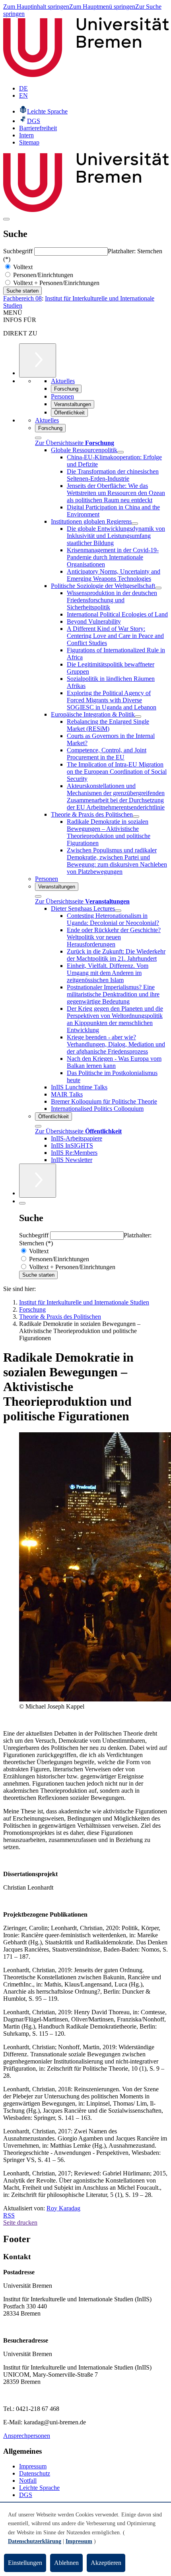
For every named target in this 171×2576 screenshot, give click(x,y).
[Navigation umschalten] (6, 219)
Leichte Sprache (39, 2488)
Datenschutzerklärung (35, 2541)
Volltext (22, 267)
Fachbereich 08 (22, 298)
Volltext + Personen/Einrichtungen (55, 283)
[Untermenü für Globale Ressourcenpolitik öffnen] (120, 452)
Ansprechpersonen (27, 2436)
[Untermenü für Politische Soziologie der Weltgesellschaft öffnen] (158, 588)
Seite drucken (20, 2222)
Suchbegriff (19, 251)
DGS (26, 2495)
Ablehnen (66, 2563)
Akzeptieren (106, 2563)
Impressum (33, 2466)
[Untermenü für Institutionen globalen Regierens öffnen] (135, 524)
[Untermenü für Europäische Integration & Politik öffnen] (138, 717)
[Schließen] (38, 438)
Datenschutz (35, 2473)
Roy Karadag (63, 2208)
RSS (9, 2215)
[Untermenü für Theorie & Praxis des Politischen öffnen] (136, 817)
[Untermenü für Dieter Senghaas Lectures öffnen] (118, 911)
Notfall (28, 2481)
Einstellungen (25, 2563)
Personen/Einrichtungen (42, 275)
